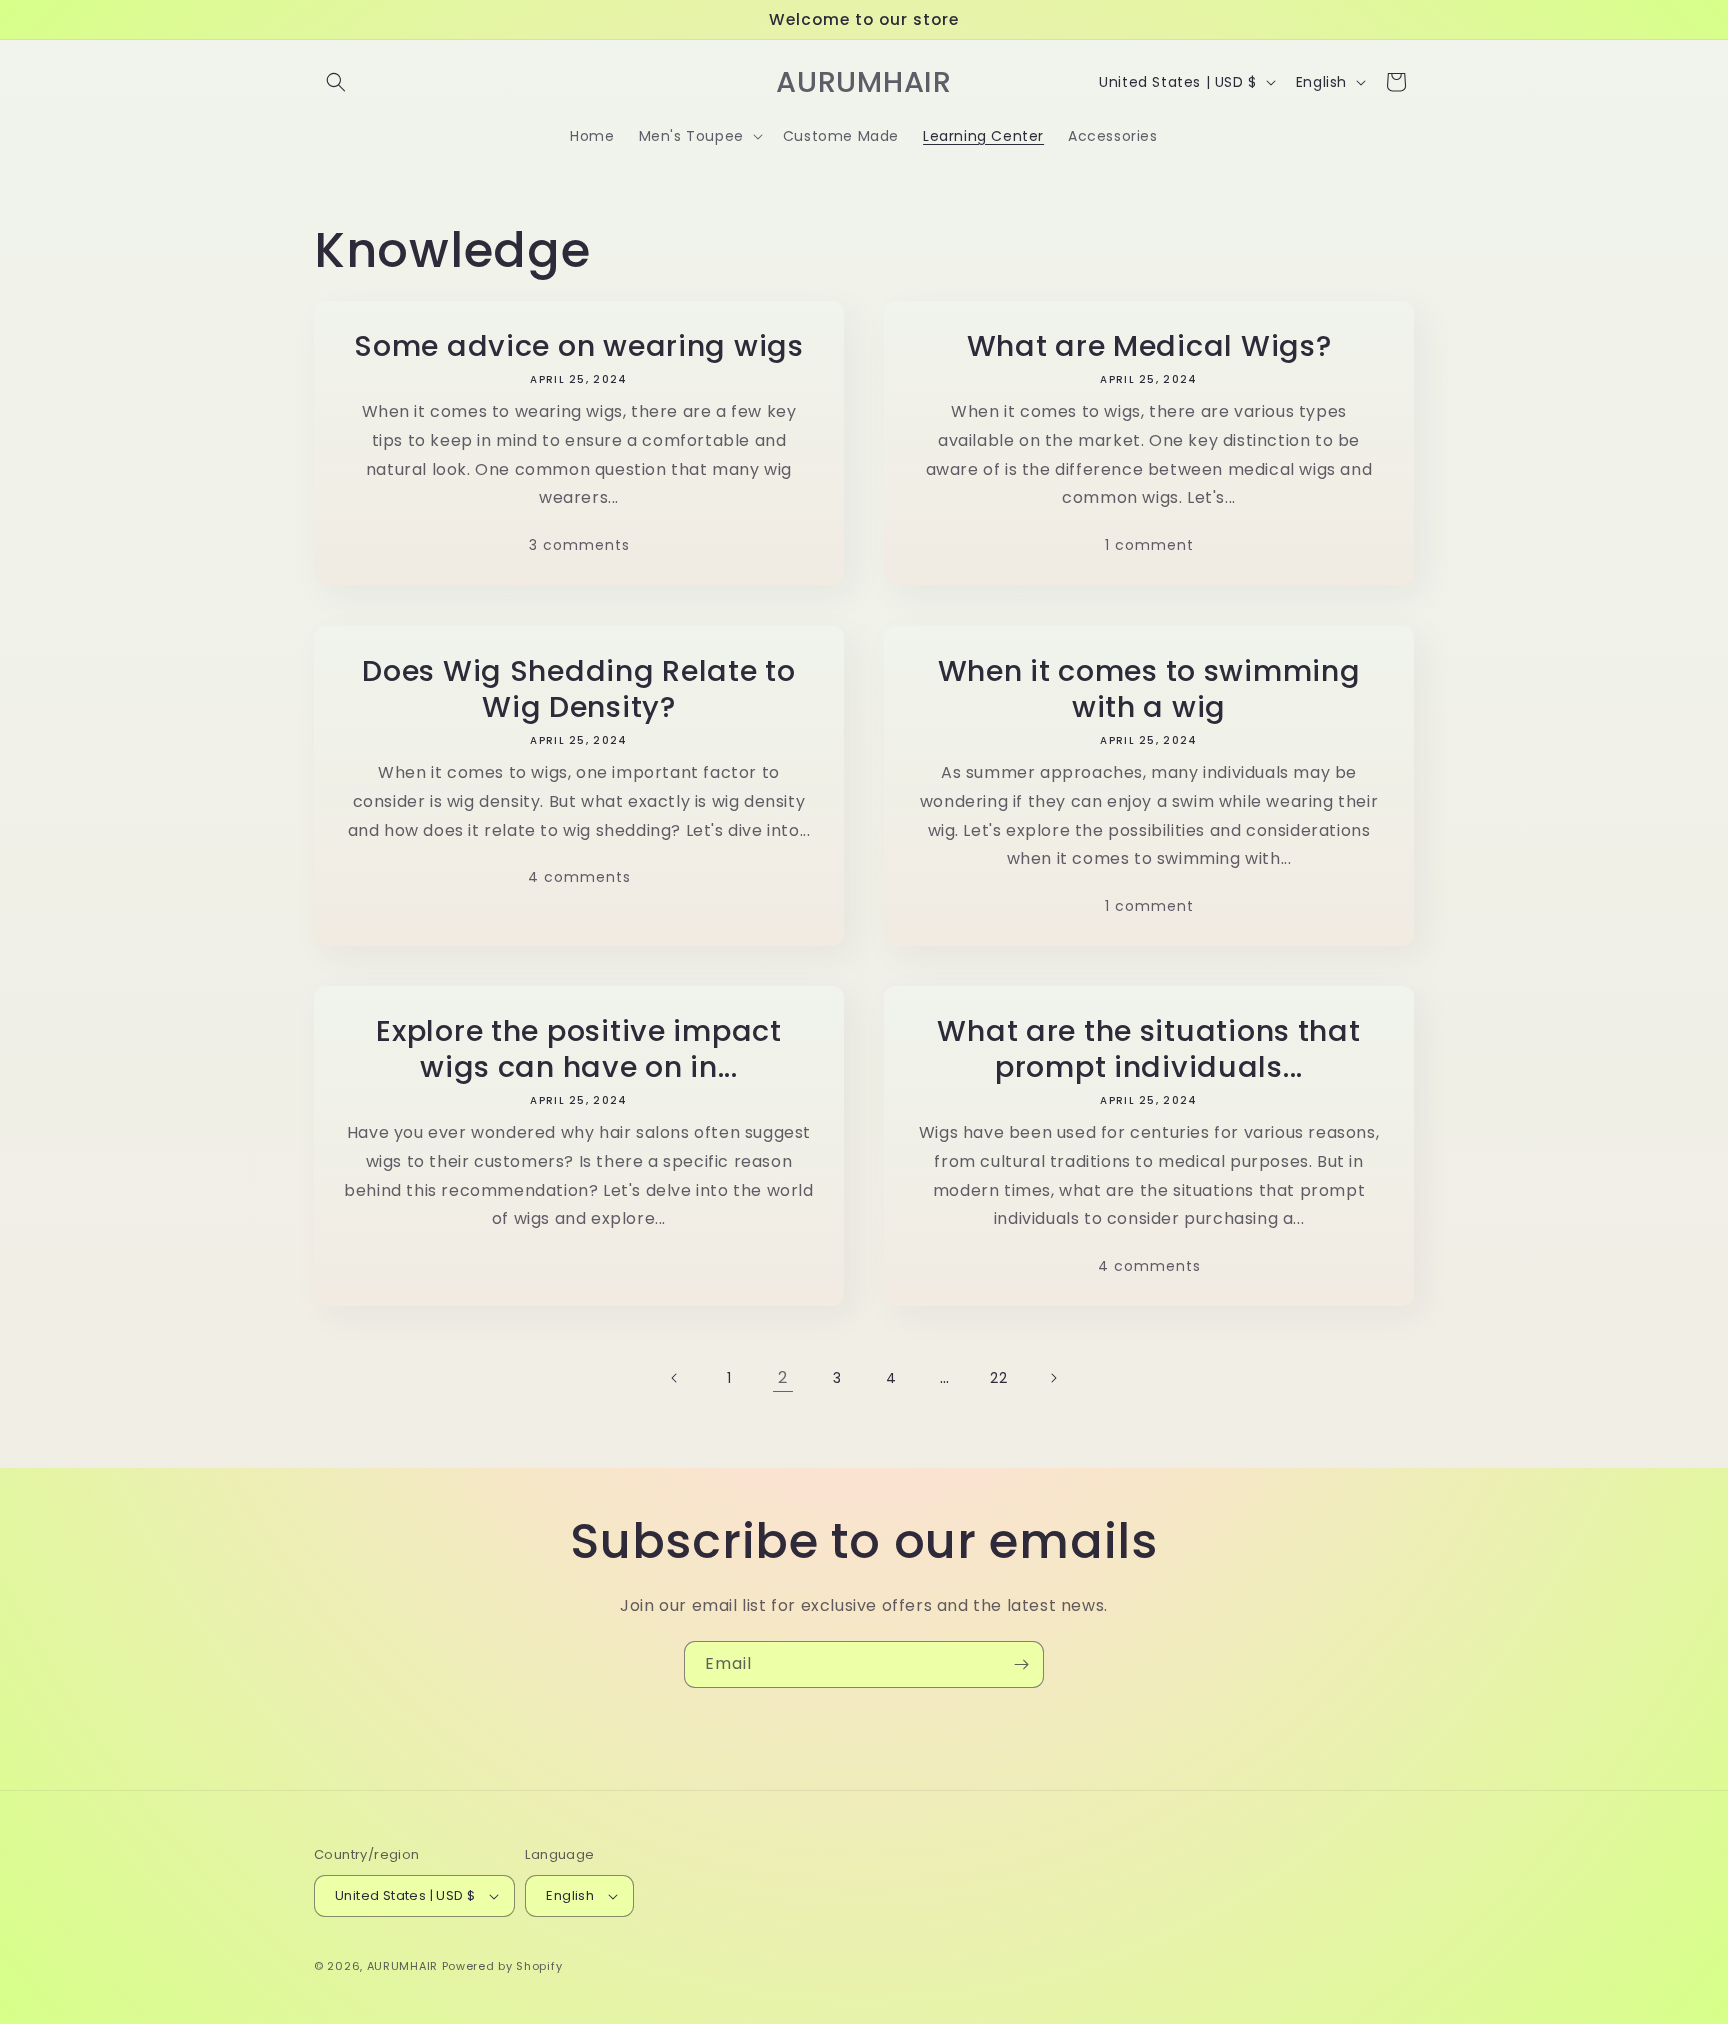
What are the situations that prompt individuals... (1148, 1049)
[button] (336, 82)
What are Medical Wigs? (1149, 346)
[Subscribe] (1021, 1664)
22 (998, 1378)
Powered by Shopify (502, 1966)
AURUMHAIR (402, 1966)
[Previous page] (675, 1378)
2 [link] (783, 1377)
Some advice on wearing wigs (578, 346)
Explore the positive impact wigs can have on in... (578, 1049)
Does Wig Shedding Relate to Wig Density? (578, 689)
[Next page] (1053, 1378)
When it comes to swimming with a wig (1149, 689)
